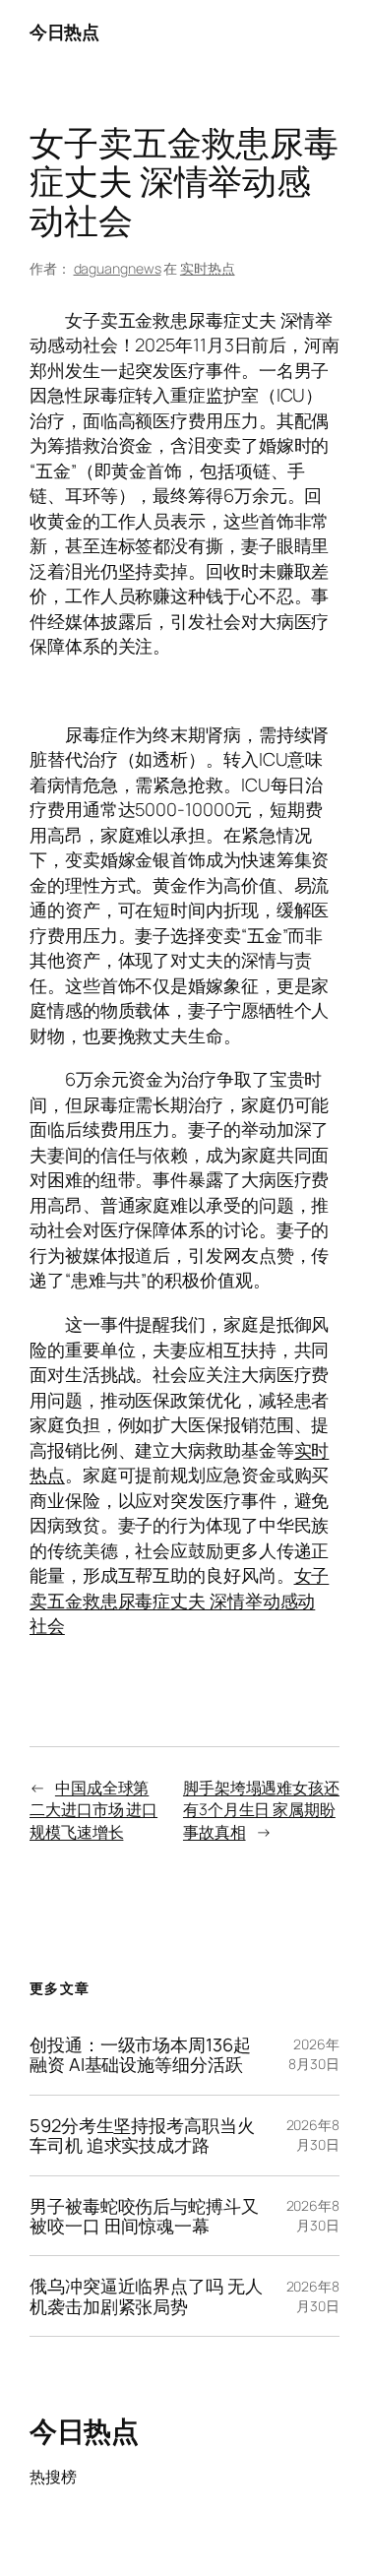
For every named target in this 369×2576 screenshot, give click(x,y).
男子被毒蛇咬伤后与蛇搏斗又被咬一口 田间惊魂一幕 (144, 2216)
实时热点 (208, 268)
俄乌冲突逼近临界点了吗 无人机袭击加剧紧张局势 (146, 2296)
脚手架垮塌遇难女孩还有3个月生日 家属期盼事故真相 (261, 1810)
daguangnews (118, 268)
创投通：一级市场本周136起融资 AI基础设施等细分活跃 (140, 2055)
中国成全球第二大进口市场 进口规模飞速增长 (93, 1810)
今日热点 (64, 31)
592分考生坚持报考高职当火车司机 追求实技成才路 (142, 2136)
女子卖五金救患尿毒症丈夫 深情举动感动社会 (179, 1600)
